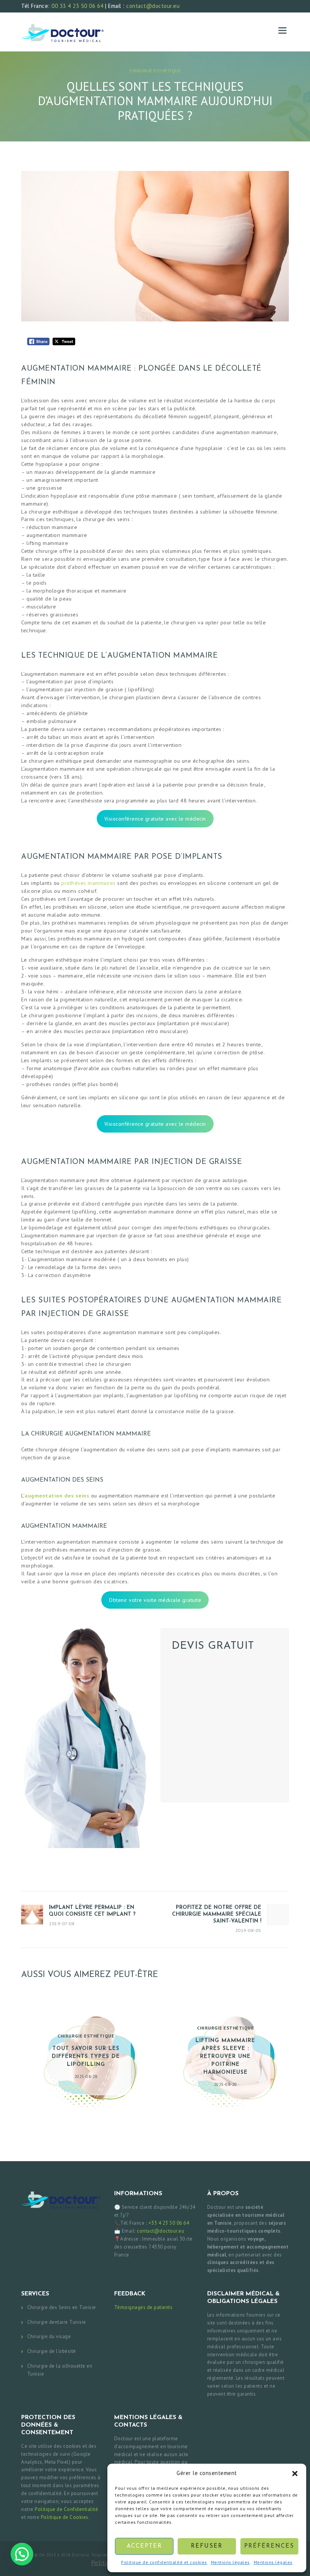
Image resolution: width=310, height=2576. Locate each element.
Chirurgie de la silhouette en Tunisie (60, 2370)
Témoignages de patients (143, 2307)
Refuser (207, 2546)
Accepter (144, 2546)
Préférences (269, 2546)
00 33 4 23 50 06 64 (77, 6)
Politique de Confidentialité (66, 2509)
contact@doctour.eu (153, 6)
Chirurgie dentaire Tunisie (57, 2322)
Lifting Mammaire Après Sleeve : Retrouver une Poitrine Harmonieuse (225, 2057)
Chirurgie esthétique (155, 71)
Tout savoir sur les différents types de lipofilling (86, 2057)
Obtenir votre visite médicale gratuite (155, 1600)
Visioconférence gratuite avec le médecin (155, 819)
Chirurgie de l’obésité (52, 2351)
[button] (295, 2474)
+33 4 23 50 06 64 (169, 2223)
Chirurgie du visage (49, 2336)
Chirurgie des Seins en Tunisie (62, 2307)
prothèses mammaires (88, 883)
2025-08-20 (226, 2084)
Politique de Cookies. (65, 2517)
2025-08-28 (86, 2076)
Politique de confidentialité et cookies (164, 2562)
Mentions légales (230, 2562)
